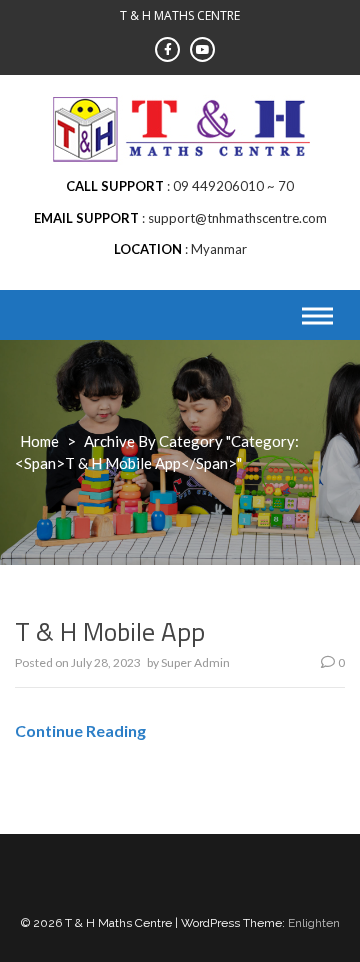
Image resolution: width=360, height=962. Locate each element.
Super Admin (195, 662)
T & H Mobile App (110, 631)
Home (39, 441)
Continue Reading (80, 730)
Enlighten (314, 923)
